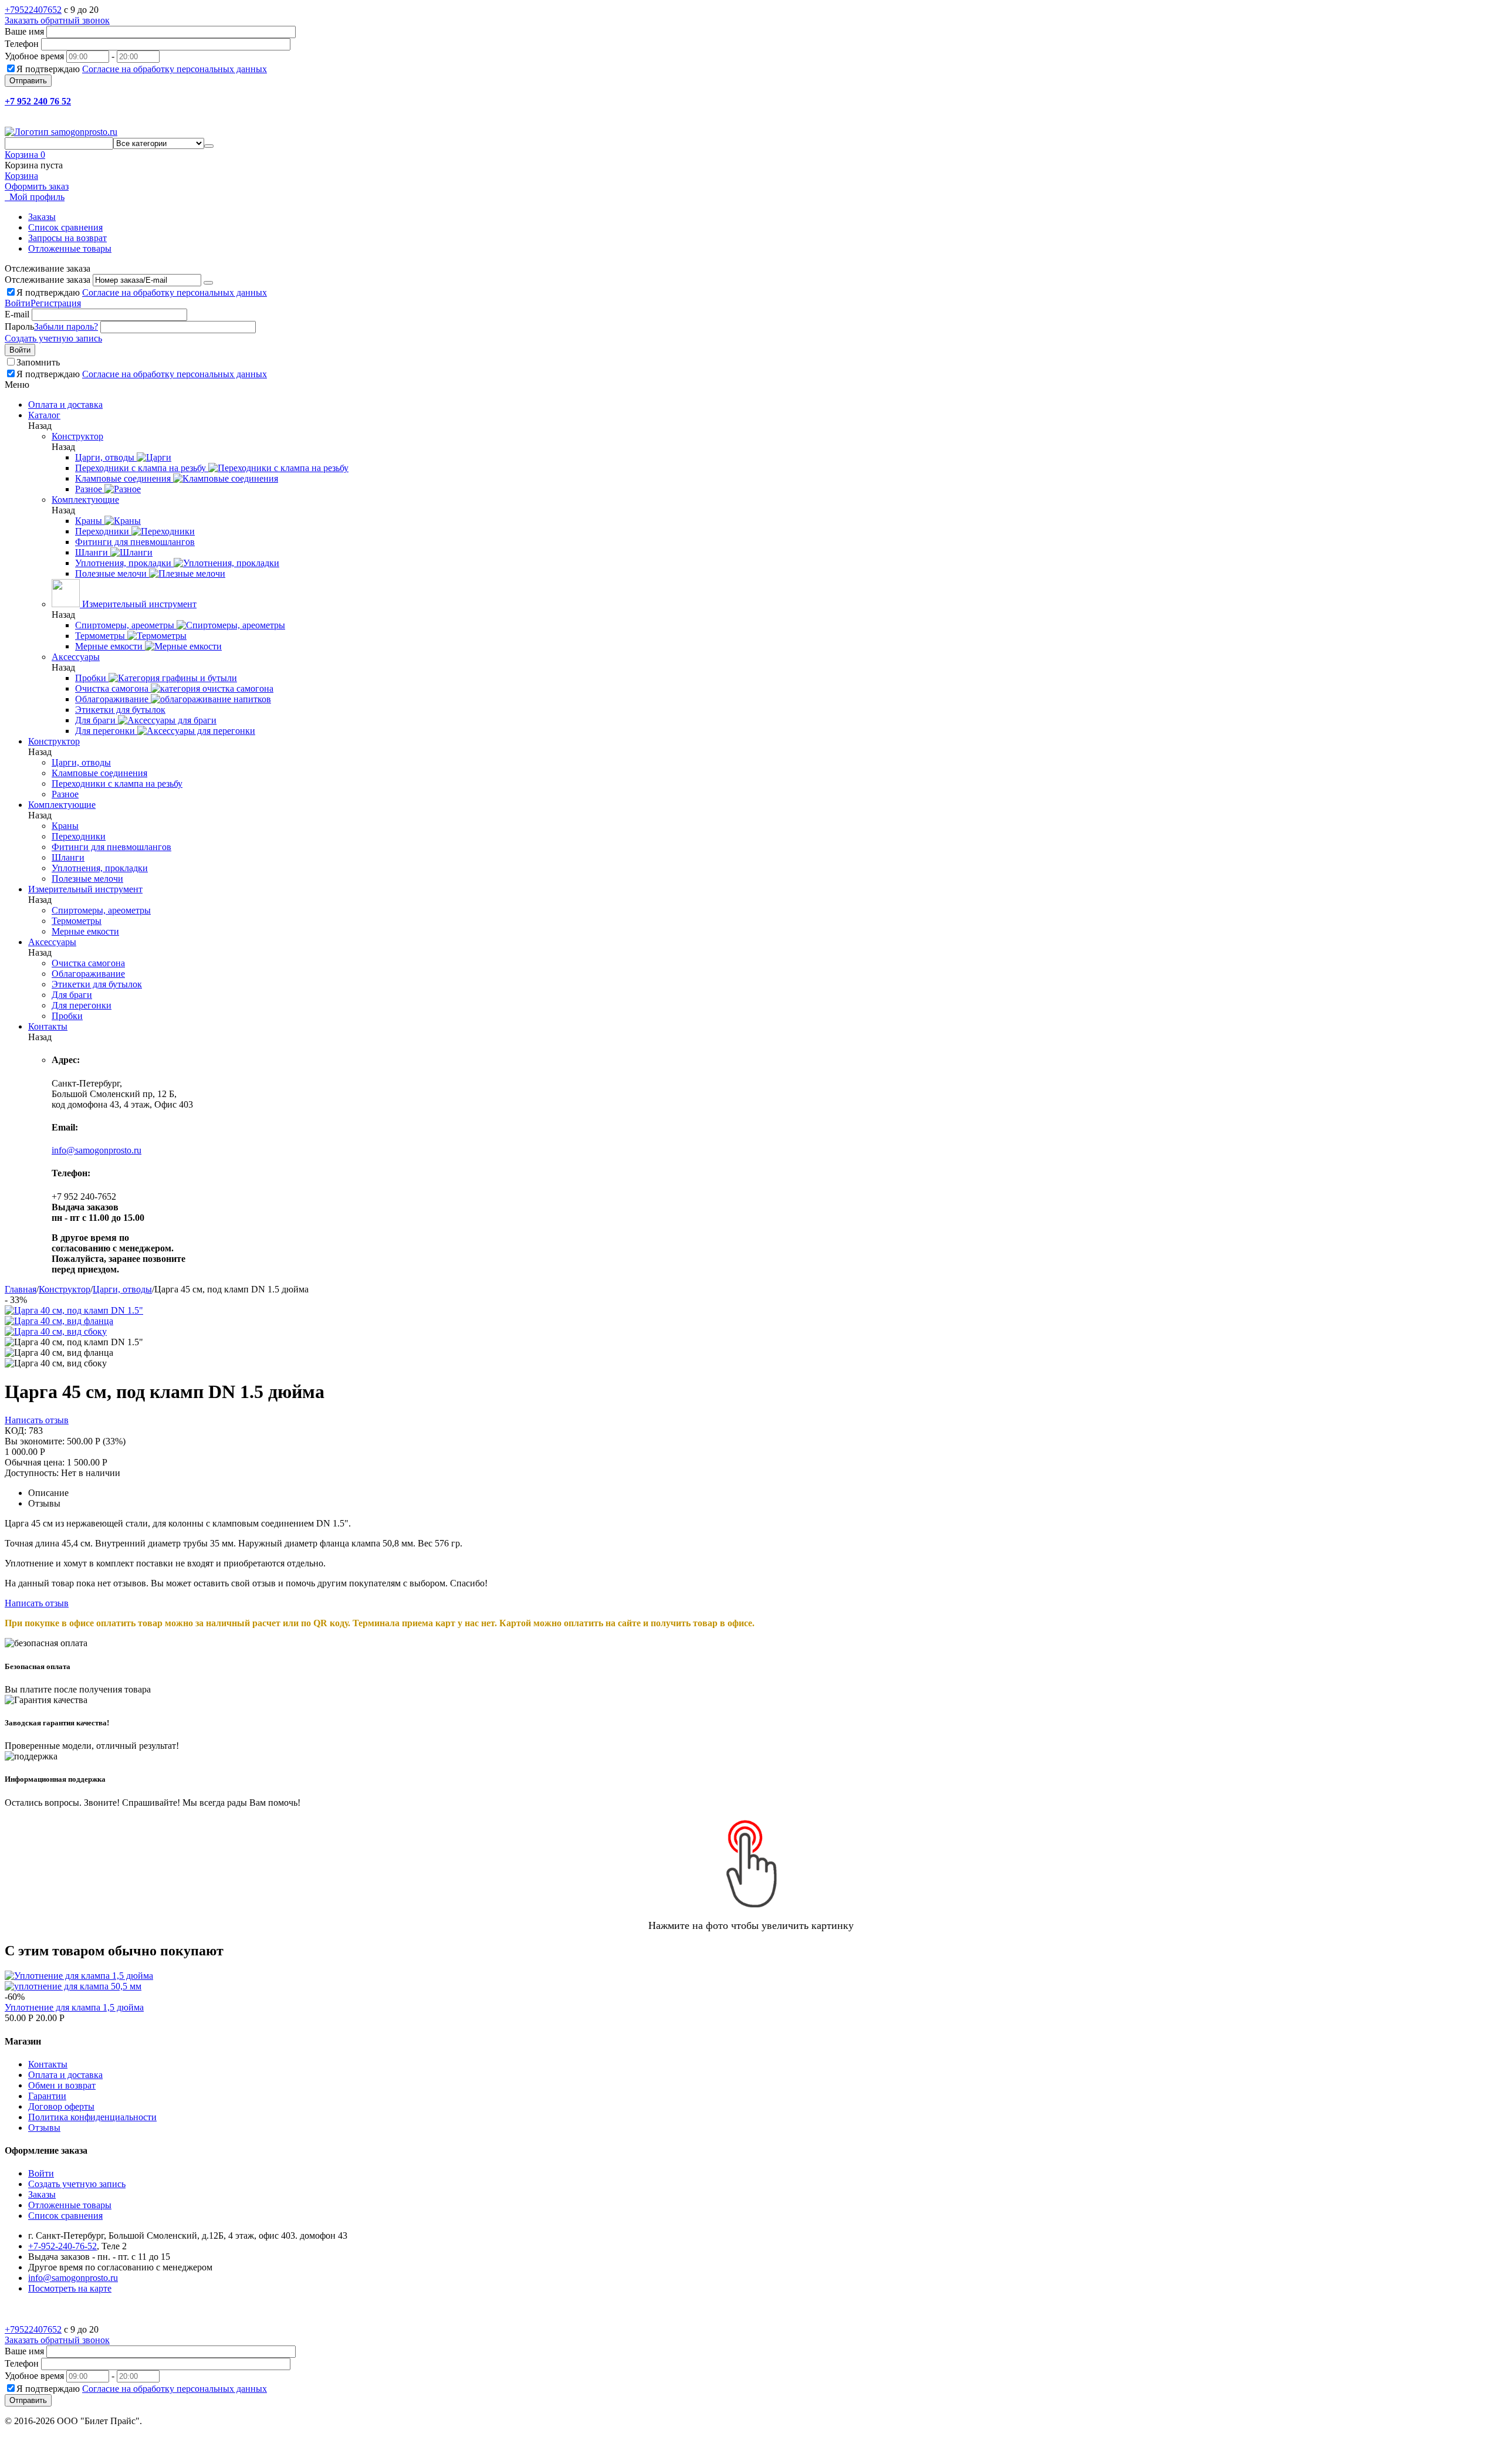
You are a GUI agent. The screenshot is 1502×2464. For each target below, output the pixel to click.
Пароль (19, 326)
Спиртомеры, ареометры (101, 910)
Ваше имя (24, 31)
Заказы (42, 217)
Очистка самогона (88, 963)
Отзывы (44, 2128)
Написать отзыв (37, 1420)
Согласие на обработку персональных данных (175, 69)
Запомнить (38, 362)
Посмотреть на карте (70, 2288)
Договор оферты (61, 2106)
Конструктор (65, 1289)
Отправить (28, 81)
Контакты (48, 2064)
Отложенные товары (70, 248)
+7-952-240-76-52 (62, 2246)
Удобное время (34, 56)
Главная (21, 1289)
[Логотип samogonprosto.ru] (61, 132)
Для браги (72, 995)
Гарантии (47, 2096)
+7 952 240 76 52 (38, 101)
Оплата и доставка (65, 2075)
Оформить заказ (37, 186)
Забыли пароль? (66, 326)
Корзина (21, 176)
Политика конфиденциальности (92, 2117)
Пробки (67, 1016)
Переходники (79, 836)
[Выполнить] (208, 283)
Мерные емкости (85, 931)
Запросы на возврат (67, 238)
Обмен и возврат (62, 2085)
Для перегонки (82, 1005)
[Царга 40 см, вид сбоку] (56, 1331)
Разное (65, 794)
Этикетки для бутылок (97, 984)
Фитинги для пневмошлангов (111, 847)
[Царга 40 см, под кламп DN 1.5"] (74, 1310)
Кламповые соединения (99, 773)
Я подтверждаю (142, 69)
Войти (18, 303)
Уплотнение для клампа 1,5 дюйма (74, 2007)
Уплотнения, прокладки (100, 868)
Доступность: (32, 1473)
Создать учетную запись (53, 338)
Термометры (77, 921)
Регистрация (56, 303)
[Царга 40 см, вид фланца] (59, 1321)
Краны (65, 826)
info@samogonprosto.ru (97, 1150)
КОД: (16, 1431)
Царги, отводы (81, 762)
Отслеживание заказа (48, 280)
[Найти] (209, 146)
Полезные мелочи (87, 879)
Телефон (22, 44)
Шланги (68, 857)
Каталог (44, 415)
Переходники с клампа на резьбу (117, 783)
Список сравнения (65, 227)
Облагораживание (88, 974)
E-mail (17, 314)
